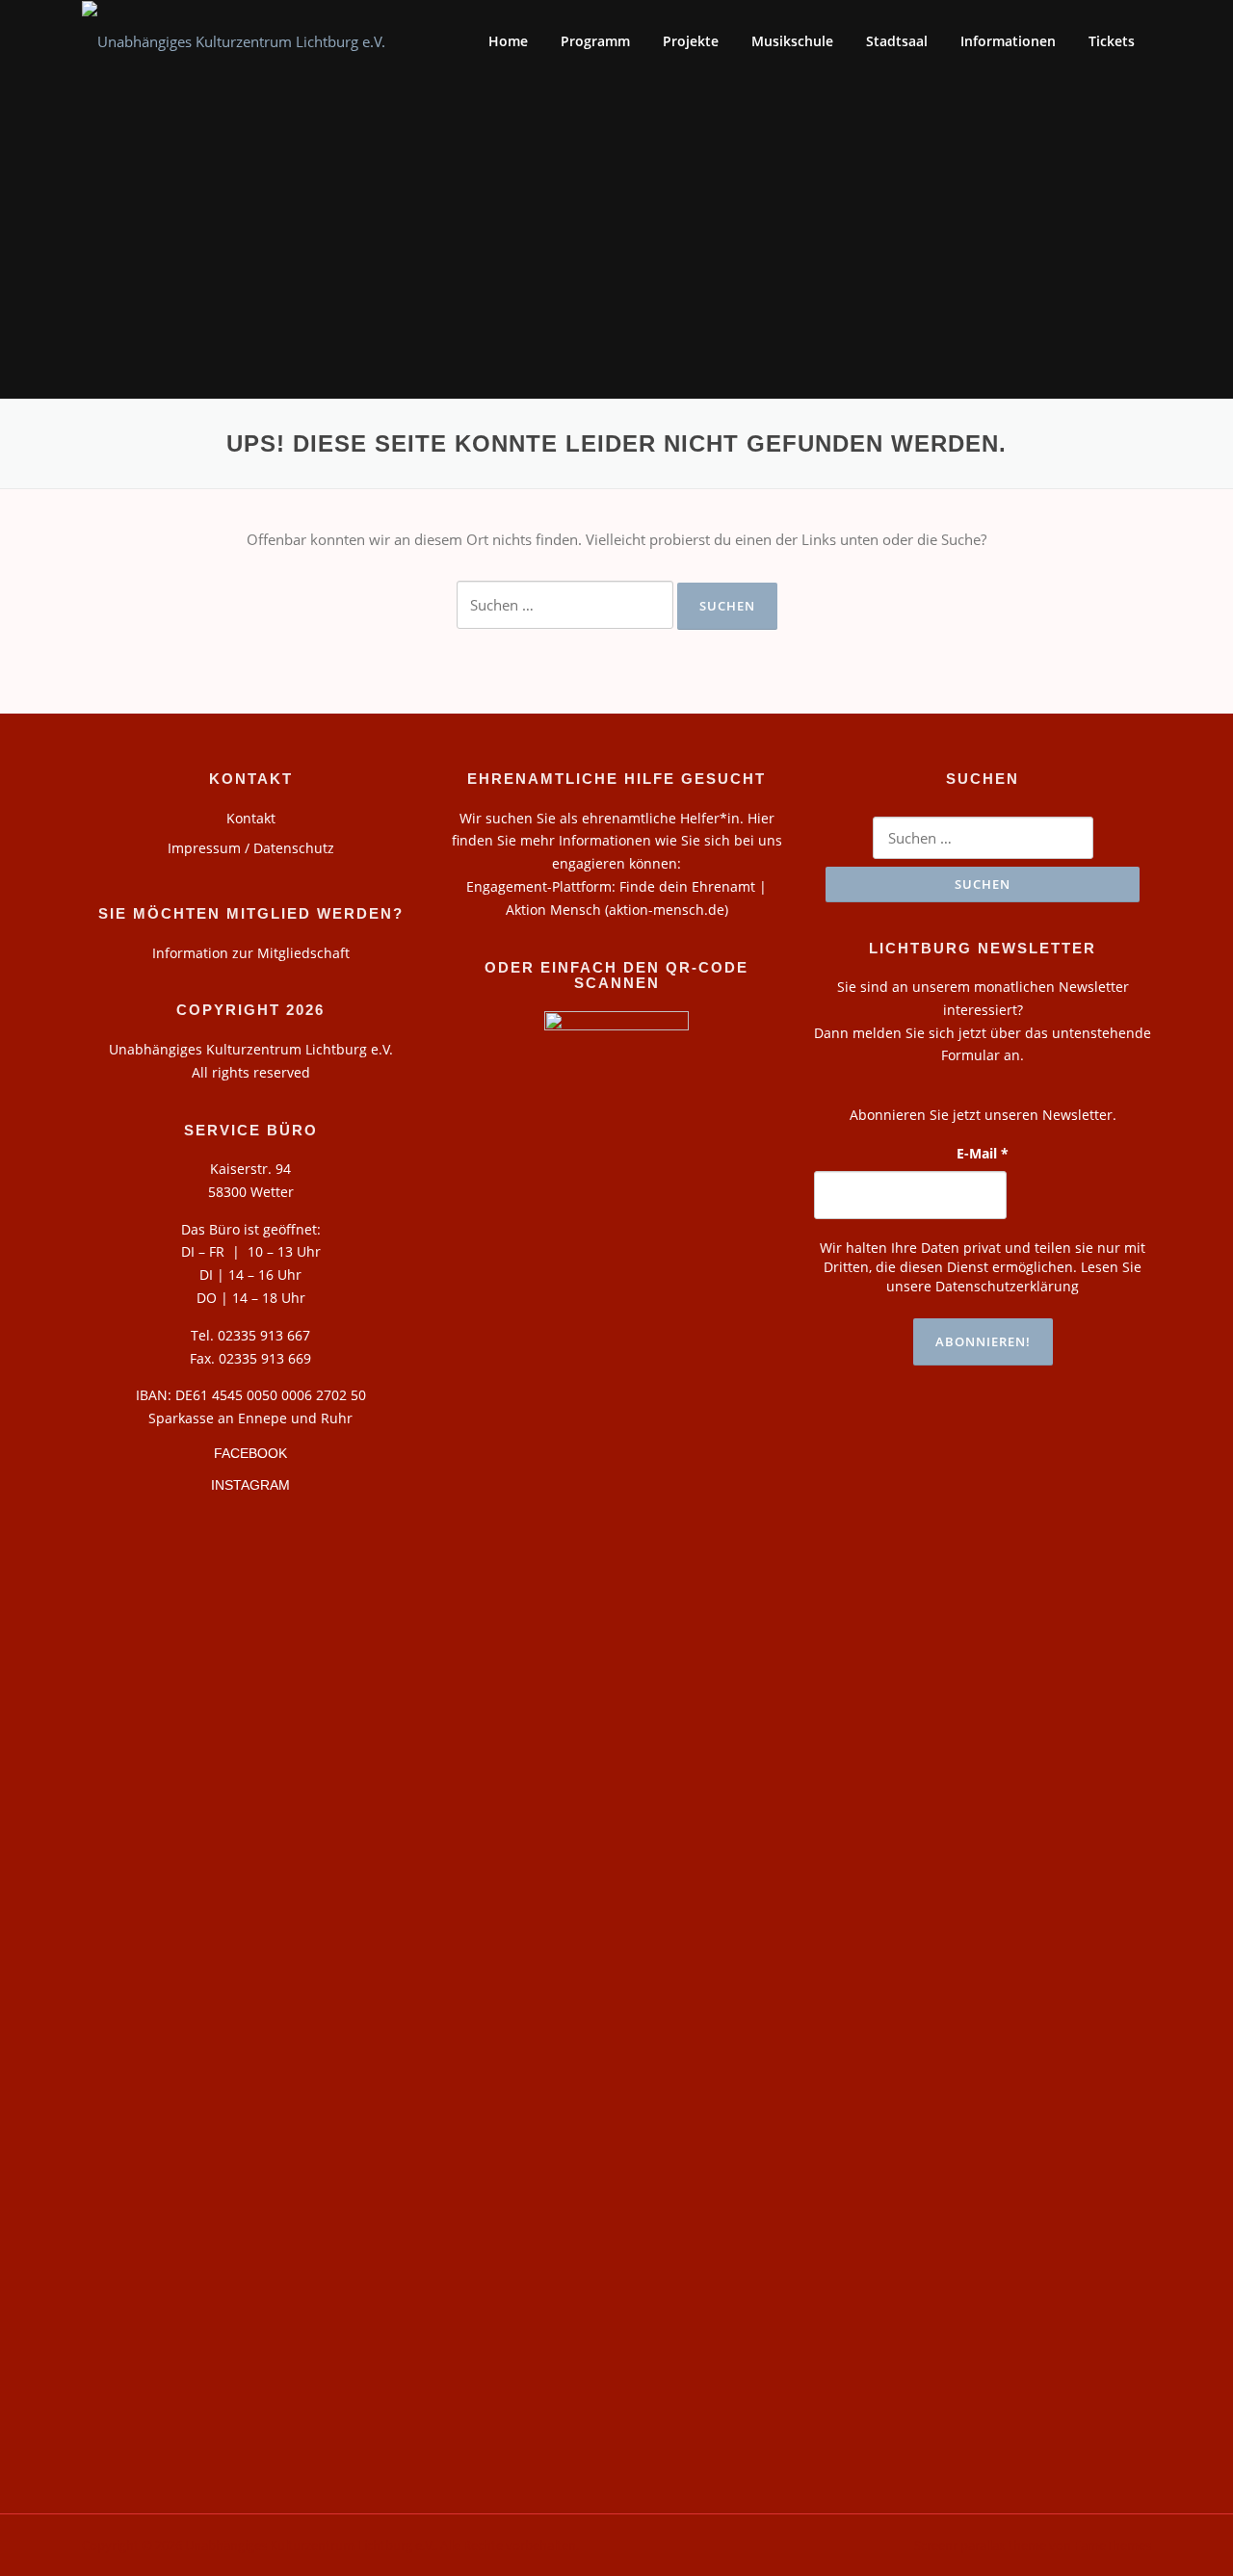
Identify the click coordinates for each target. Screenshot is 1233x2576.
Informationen (1008, 41)
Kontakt (251, 818)
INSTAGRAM (250, 1485)
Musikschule (792, 41)
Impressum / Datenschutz (251, 848)
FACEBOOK (250, 1453)
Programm (595, 41)
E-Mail (983, 1153)
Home (508, 41)
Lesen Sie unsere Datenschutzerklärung (1014, 1276)
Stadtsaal (897, 41)
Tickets (1112, 41)
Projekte (691, 41)
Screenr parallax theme (980, 2545)
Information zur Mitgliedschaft (251, 953)
